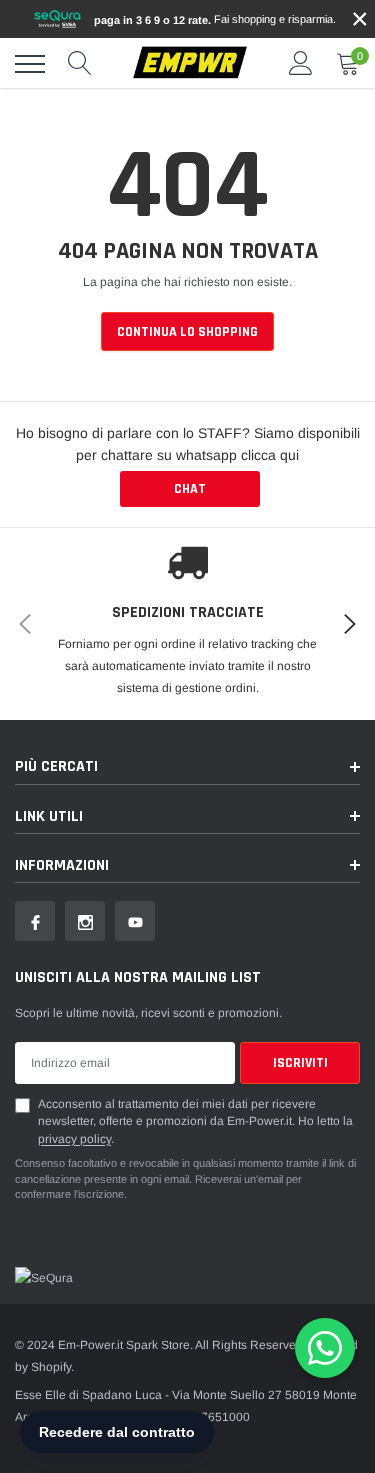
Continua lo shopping (187, 332)
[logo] (190, 63)
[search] (80, 64)
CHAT (190, 489)
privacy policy (74, 1139)
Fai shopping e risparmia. (215, 19)
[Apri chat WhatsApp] (325, 1348)
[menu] (30, 64)
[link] (35, 921)
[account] (301, 64)
